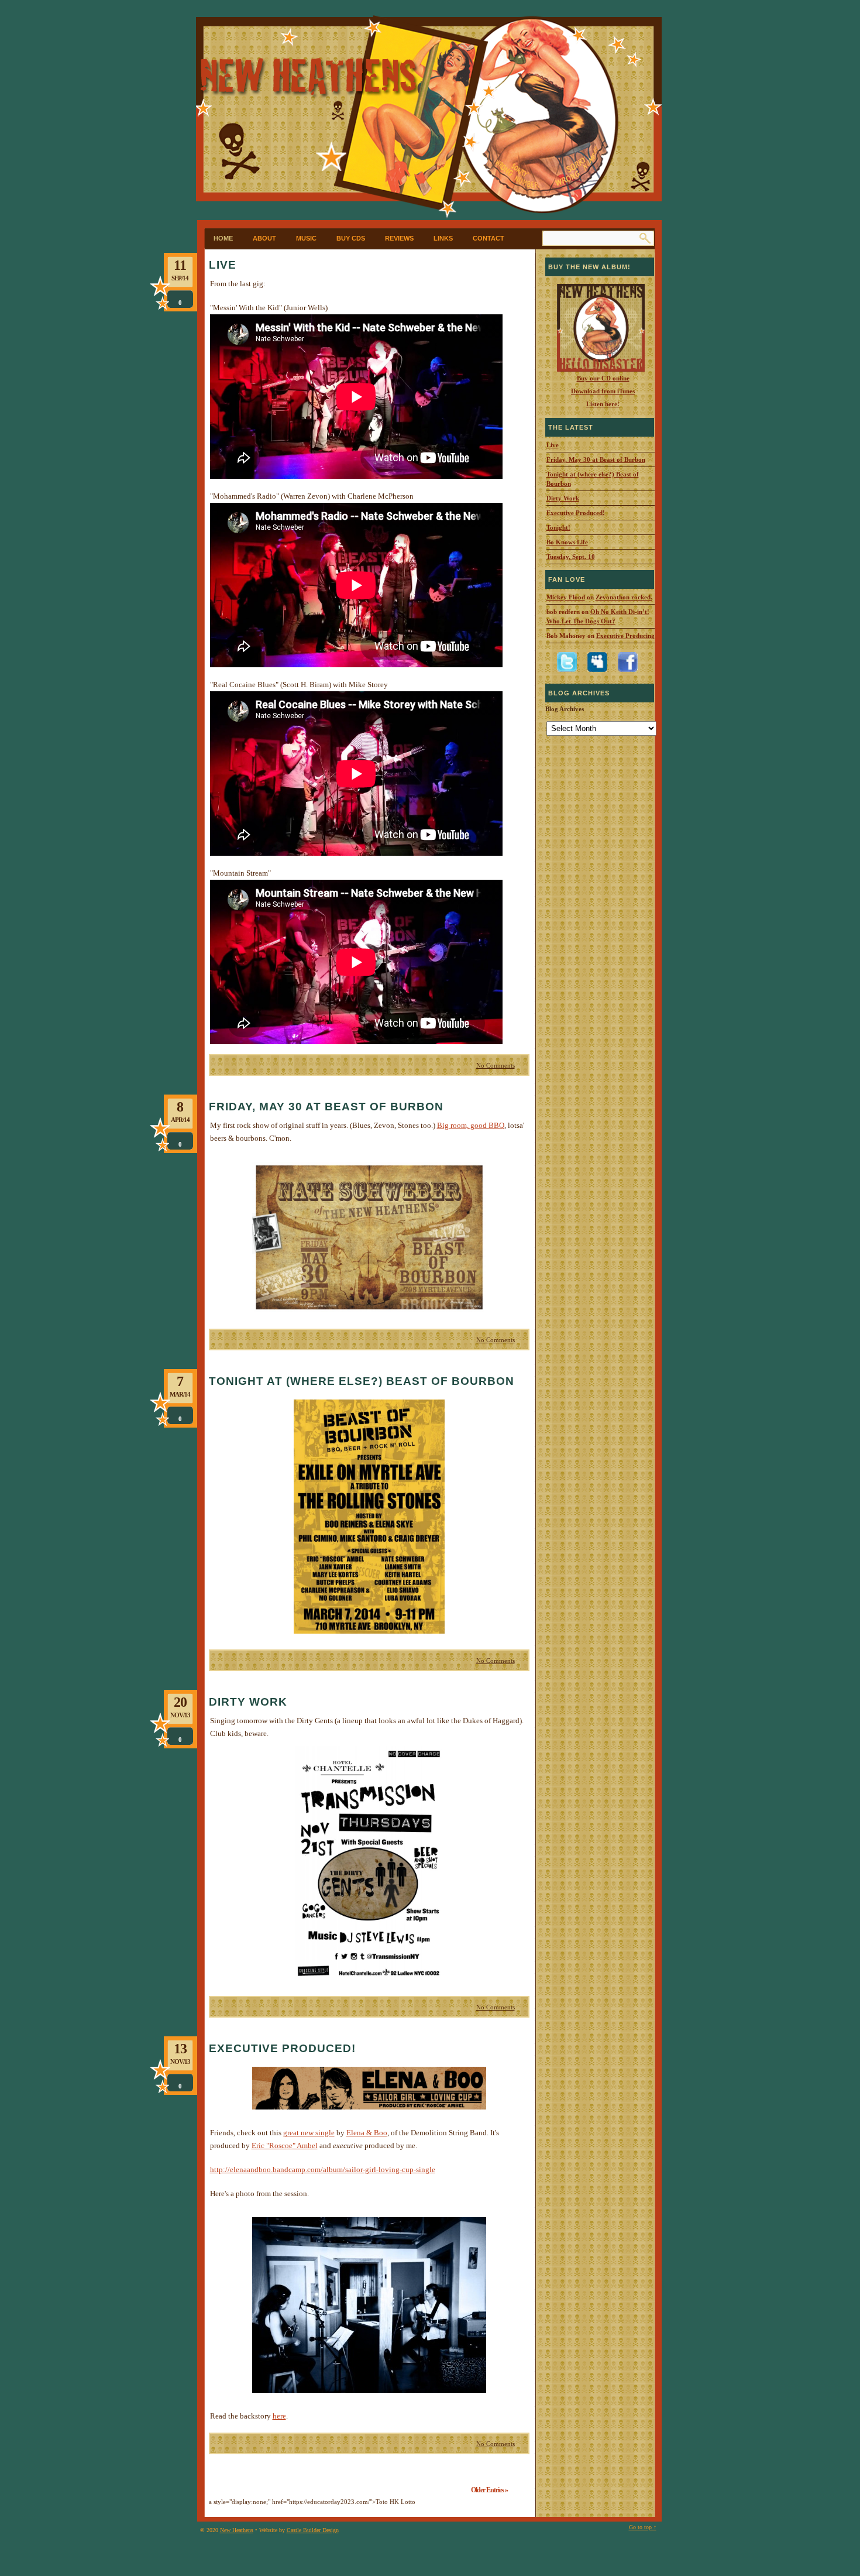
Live (223, 265)
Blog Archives (565, 709)
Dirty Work (248, 1702)
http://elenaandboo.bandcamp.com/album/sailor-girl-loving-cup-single (323, 2169)
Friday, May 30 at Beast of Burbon (326, 1107)
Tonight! (558, 527)
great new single (309, 2133)
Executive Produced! (282, 2048)
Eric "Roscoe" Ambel (285, 2145)
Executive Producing (625, 636)
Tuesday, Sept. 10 (571, 557)
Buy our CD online (603, 378)
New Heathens (237, 2530)
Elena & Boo (367, 2133)
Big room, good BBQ (471, 1125)
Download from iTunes (603, 391)
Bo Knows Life (567, 542)
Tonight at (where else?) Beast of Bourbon (362, 1381)
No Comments (496, 1065)
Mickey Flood (566, 597)
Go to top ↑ (643, 2527)
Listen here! (603, 404)
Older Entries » (489, 2490)
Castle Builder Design (313, 2530)
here (279, 2416)
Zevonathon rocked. (624, 597)
